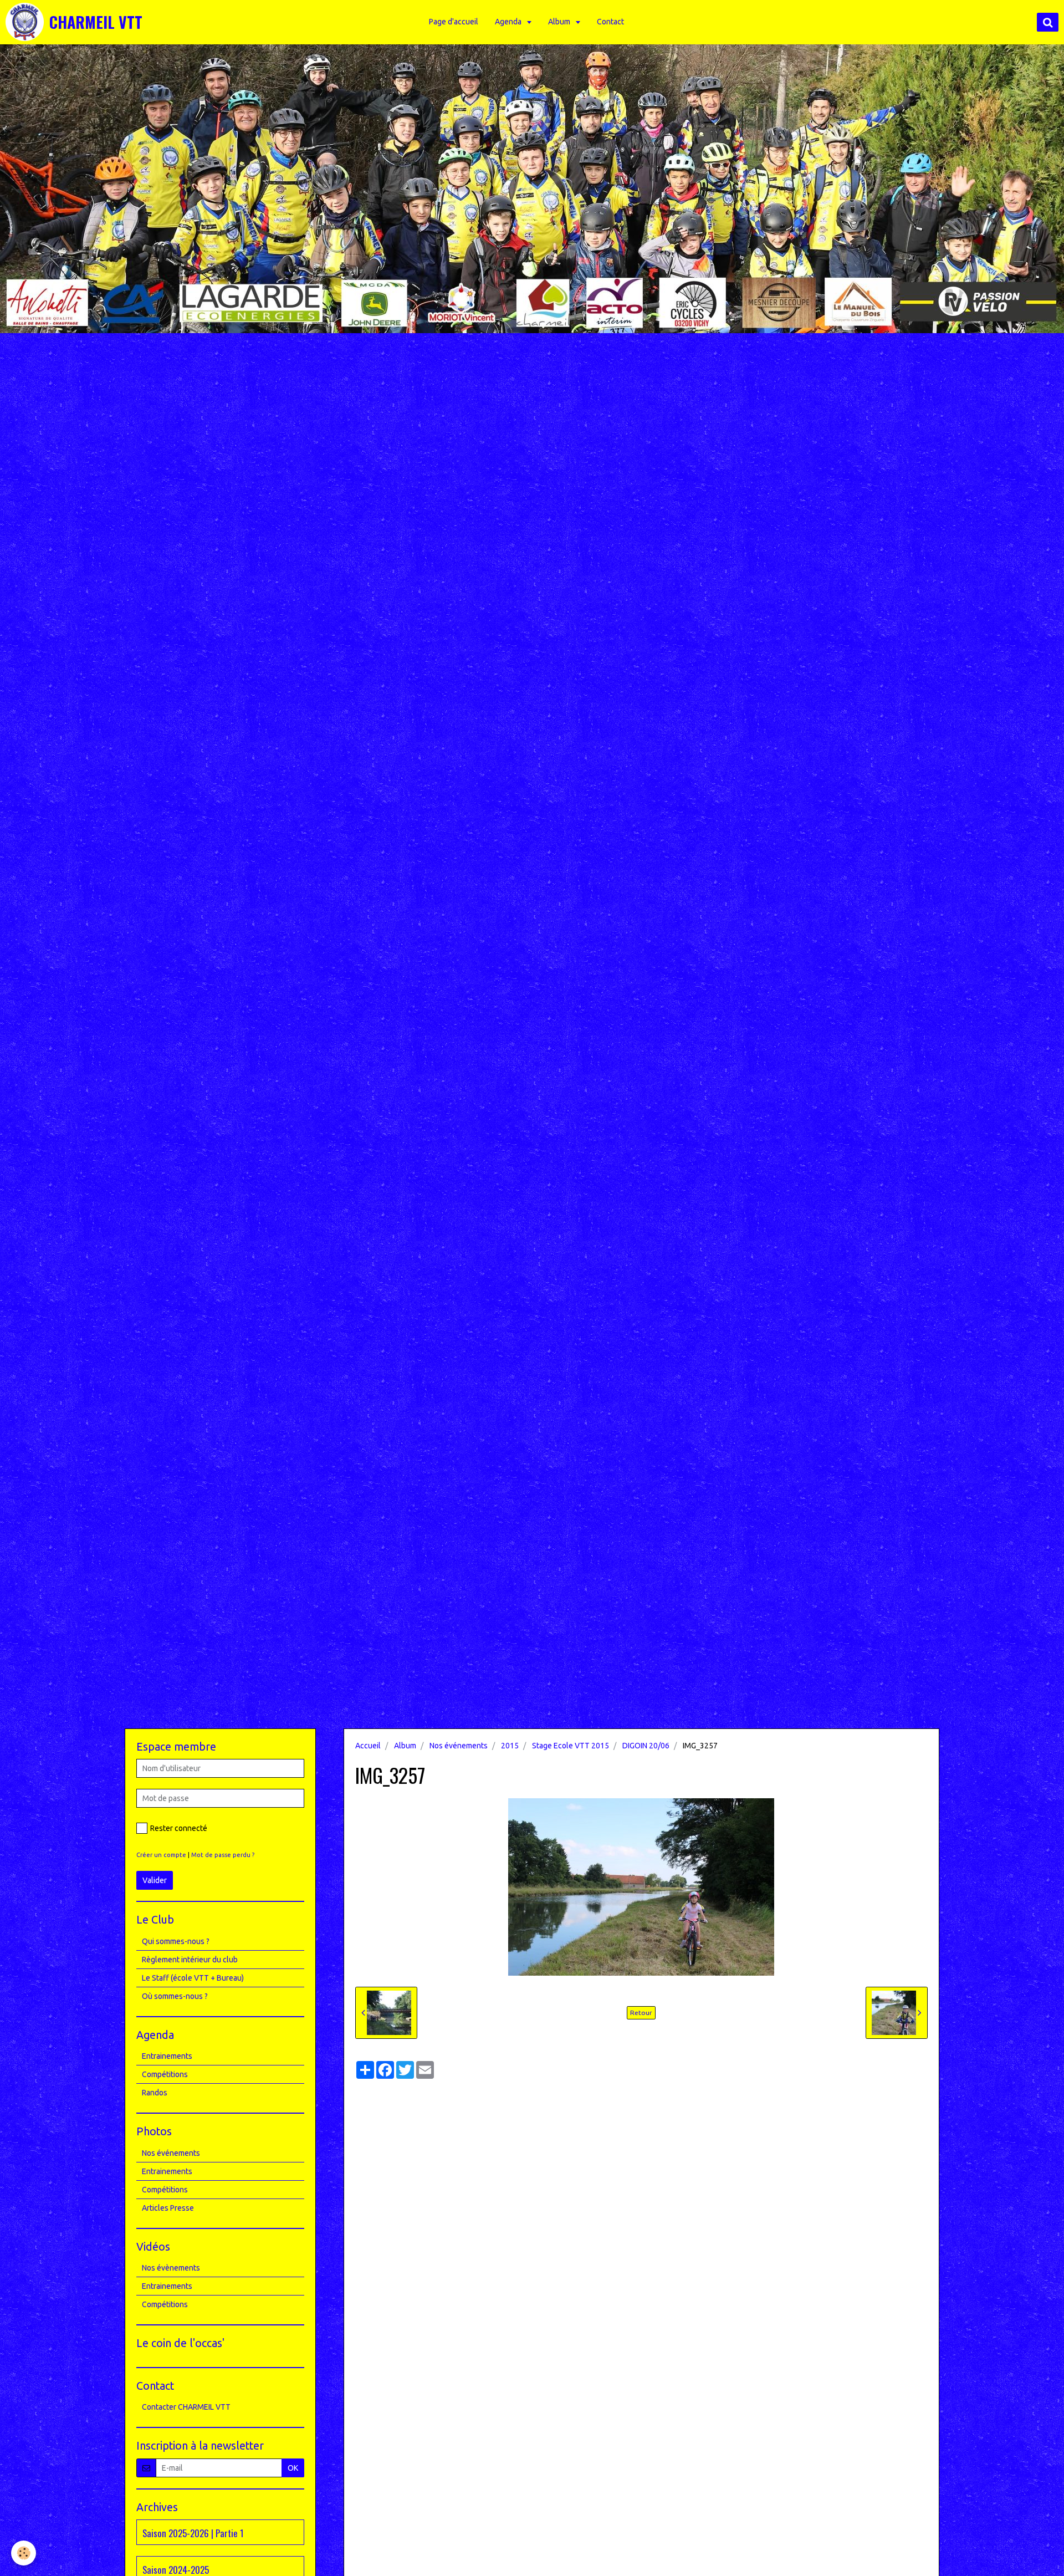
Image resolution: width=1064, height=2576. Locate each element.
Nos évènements (171, 2268)
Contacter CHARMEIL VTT (186, 2407)
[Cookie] (24, 2553)
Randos (155, 2093)
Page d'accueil (454, 22)
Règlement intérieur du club (190, 1960)
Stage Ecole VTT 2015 (571, 1746)
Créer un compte (161, 1855)
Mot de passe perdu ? (223, 1855)
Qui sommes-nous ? (176, 1941)
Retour (641, 2013)
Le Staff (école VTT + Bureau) (193, 1978)
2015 (510, 1746)
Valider (155, 1880)
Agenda (509, 22)
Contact (610, 22)
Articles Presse (168, 2208)
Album (560, 22)
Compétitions (165, 2074)
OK (293, 2468)
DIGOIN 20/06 (646, 1746)
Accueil (368, 1746)
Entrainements (167, 2056)
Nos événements (459, 1746)
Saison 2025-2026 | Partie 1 (193, 2533)
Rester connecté (179, 1828)
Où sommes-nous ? (175, 1996)
